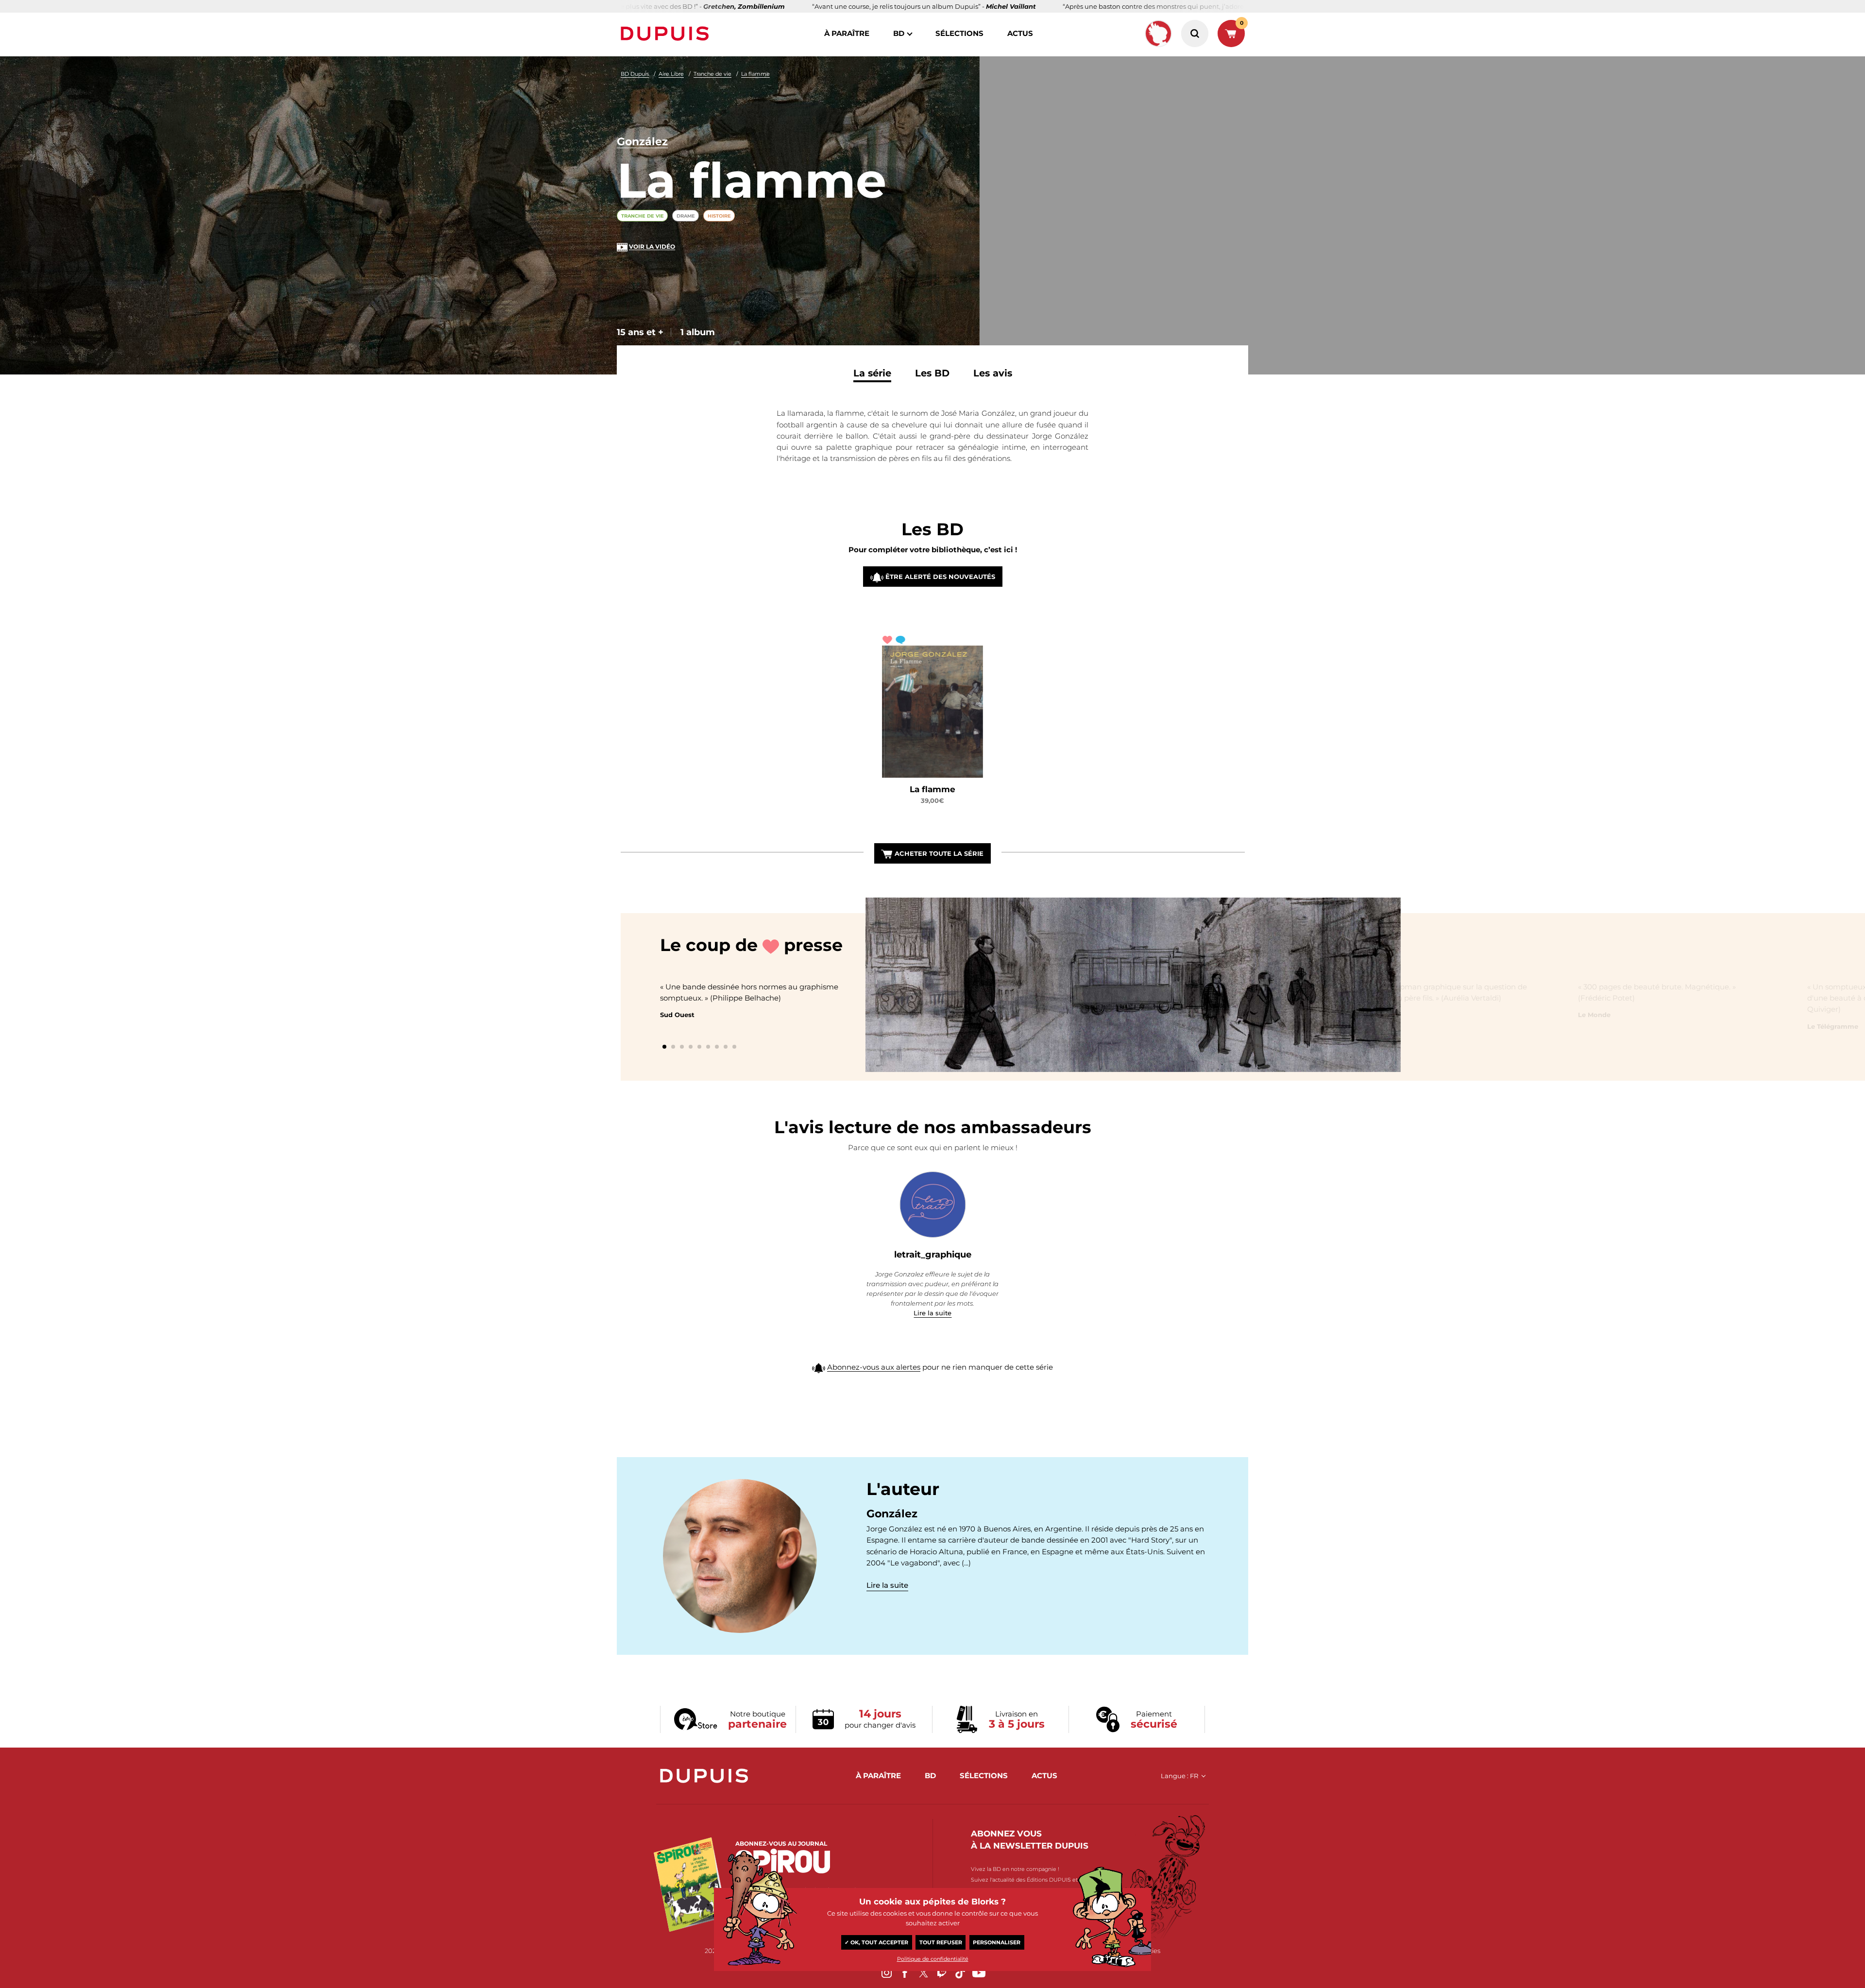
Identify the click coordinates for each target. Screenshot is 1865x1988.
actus (1020, 33)
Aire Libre (671, 74)
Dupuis (667, 34)
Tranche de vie (712, 74)
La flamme (755, 74)
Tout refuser (941, 1942)
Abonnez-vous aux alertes (874, 1367)
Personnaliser (997, 1942)
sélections (959, 33)
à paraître (847, 33)
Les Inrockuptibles (920, 1015)
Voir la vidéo (652, 246)
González (642, 142)
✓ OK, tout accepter (876, 1942)
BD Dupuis (635, 74)
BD (899, 33)
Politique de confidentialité (933, 1959)
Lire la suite (932, 1313)
